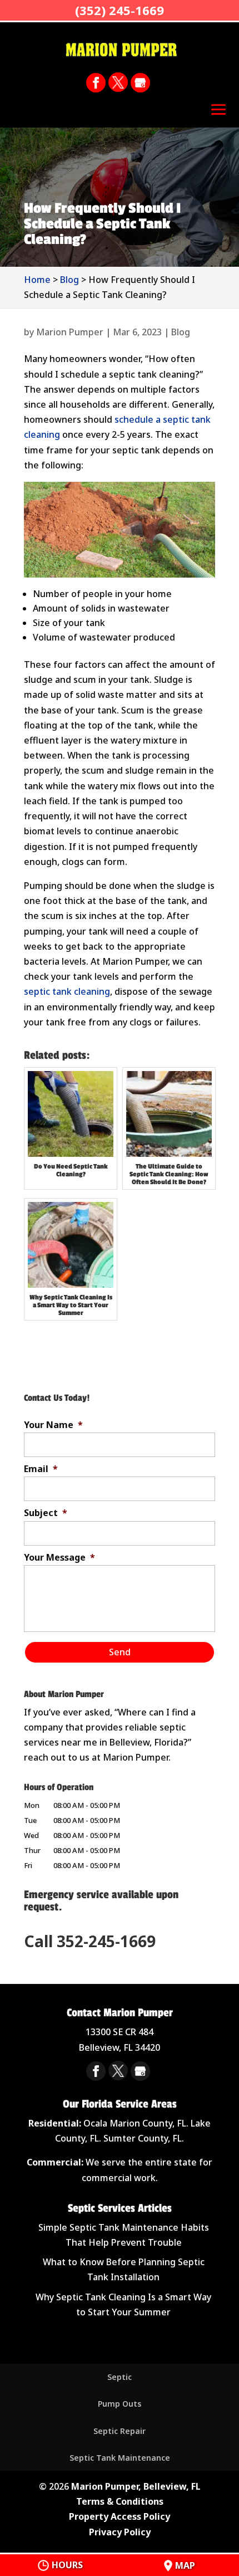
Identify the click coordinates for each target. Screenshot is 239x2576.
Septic (120, 2377)
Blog (181, 332)
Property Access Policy (120, 2516)
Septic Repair (120, 2431)
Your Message (59, 1558)
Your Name (53, 1425)
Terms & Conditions (120, 2501)
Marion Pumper (70, 332)
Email (41, 1469)
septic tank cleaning (67, 991)
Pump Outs (120, 2404)
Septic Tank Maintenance (120, 2458)
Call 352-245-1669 (90, 1941)
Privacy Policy (120, 2532)
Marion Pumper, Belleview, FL (136, 2486)
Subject (46, 1513)
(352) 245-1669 (120, 10)
